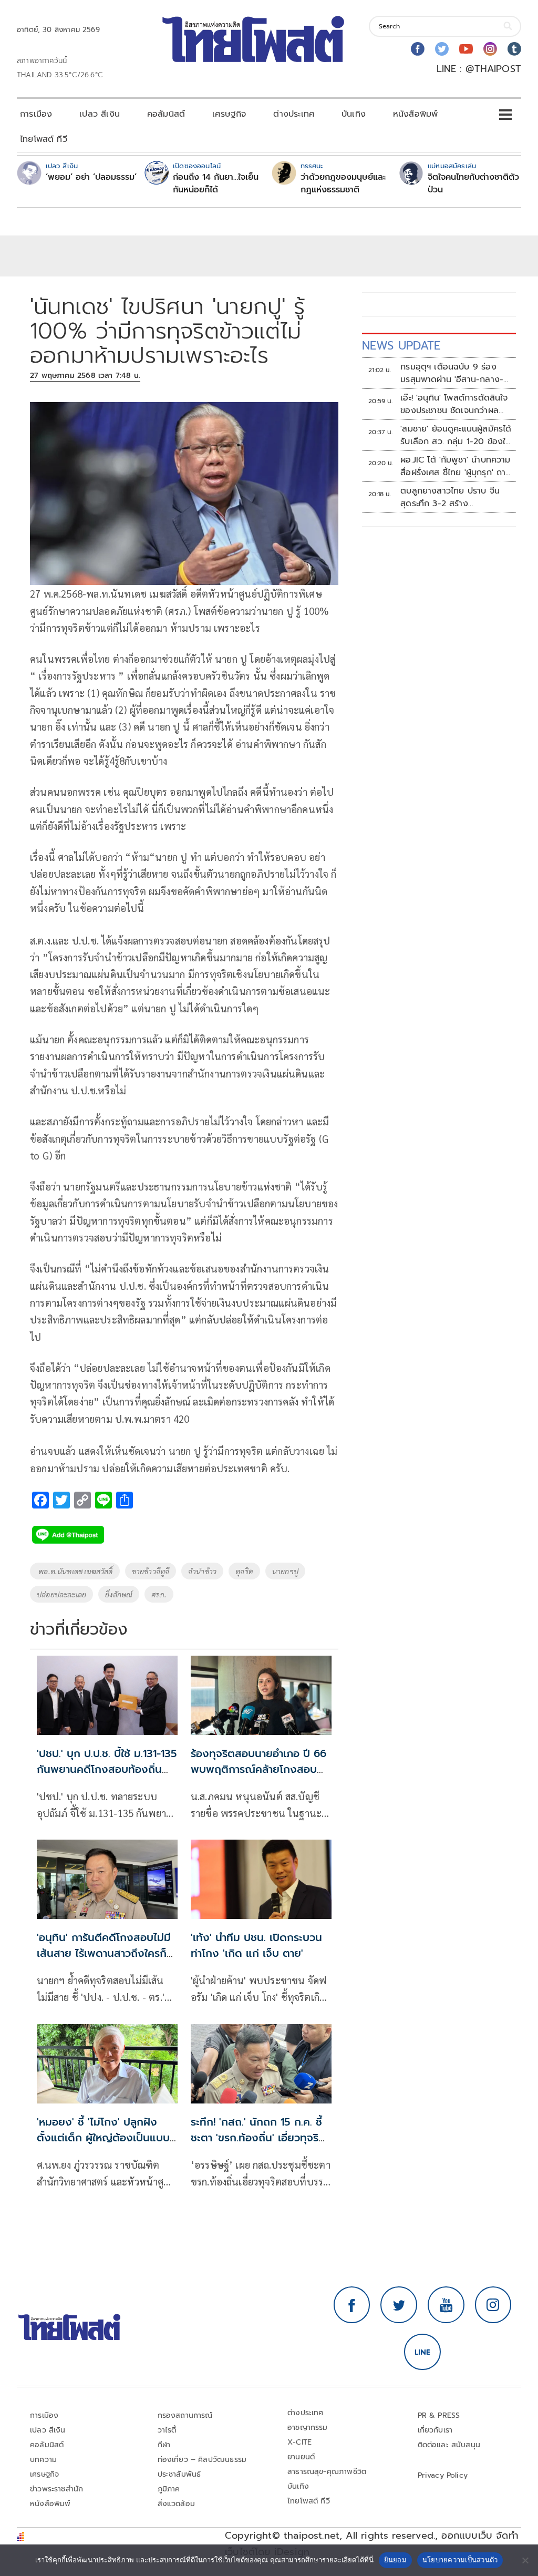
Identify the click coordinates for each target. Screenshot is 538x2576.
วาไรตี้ (167, 2430)
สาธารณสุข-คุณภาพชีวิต (327, 2472)
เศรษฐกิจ (229, 114)
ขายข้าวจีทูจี (151, 1571)
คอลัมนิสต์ (166, 114)
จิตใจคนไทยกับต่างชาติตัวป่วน (473, 183)
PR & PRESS (439, 2415)
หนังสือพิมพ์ (415, 114)
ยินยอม (395, 2560)
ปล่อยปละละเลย (61, 1594)
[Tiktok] (514, 49)
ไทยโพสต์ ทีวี (44, 139)
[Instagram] (490, 49)
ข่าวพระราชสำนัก (56, 2489)
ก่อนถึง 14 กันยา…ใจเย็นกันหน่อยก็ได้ (216, 183)
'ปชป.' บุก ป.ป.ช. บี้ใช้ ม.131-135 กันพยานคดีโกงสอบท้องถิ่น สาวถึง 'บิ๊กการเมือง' (107, 1769)
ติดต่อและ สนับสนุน (449, 2445)
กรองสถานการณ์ (185, 2415)
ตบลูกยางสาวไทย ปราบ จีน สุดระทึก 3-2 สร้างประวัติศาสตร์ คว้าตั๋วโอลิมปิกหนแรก (453, 497)
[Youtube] (466, 49)
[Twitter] (442, 49)
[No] (525, 2560)
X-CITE (299, 2442)
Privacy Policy (443, 2475)
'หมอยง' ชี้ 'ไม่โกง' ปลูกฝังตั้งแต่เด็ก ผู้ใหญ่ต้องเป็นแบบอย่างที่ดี (103, 2138)
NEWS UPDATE (401, 346)
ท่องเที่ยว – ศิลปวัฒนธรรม (202, 2460)
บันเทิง (354, 114)
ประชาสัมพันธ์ (179, 2474)
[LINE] (422, 2352)
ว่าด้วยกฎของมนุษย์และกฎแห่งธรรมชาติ (343, 183)
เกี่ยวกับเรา (435, 2430)
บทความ (43, 2460)
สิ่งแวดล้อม (176, 2504)
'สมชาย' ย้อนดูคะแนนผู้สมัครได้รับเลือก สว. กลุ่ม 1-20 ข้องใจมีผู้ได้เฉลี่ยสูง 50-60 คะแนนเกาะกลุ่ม (456, 435)
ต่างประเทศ (294, 114)
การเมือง (36, 114)
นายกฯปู (285, 1571)
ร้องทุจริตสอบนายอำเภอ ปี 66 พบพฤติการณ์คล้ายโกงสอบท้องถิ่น (258, 1769)
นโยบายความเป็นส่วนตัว (460, 2560)
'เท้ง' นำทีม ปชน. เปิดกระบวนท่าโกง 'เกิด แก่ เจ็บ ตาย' (256, 1945)
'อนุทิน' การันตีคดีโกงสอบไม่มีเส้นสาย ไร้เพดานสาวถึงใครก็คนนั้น (104, 1953)
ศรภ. (159, 1594)
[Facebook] (418, 49)
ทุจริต (244, 1571)
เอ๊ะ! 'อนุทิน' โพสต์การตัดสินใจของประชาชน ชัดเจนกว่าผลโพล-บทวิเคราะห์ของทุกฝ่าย (454, 404)
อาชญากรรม (308, 2428)
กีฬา (164, 2445)
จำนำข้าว (202, 1571)
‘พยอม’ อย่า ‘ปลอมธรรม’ (91, 177)
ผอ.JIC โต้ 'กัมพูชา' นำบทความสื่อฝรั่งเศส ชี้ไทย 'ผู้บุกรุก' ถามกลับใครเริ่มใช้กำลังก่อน (456, 466)
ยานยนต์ (301, 2457)
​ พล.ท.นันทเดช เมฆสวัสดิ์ (75, 1571)
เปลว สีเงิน (100, 114)
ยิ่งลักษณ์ (119, 1594)
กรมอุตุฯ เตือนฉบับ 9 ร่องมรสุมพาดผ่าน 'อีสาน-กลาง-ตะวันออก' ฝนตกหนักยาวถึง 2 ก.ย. (456, 373)
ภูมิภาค (169, 2489)
